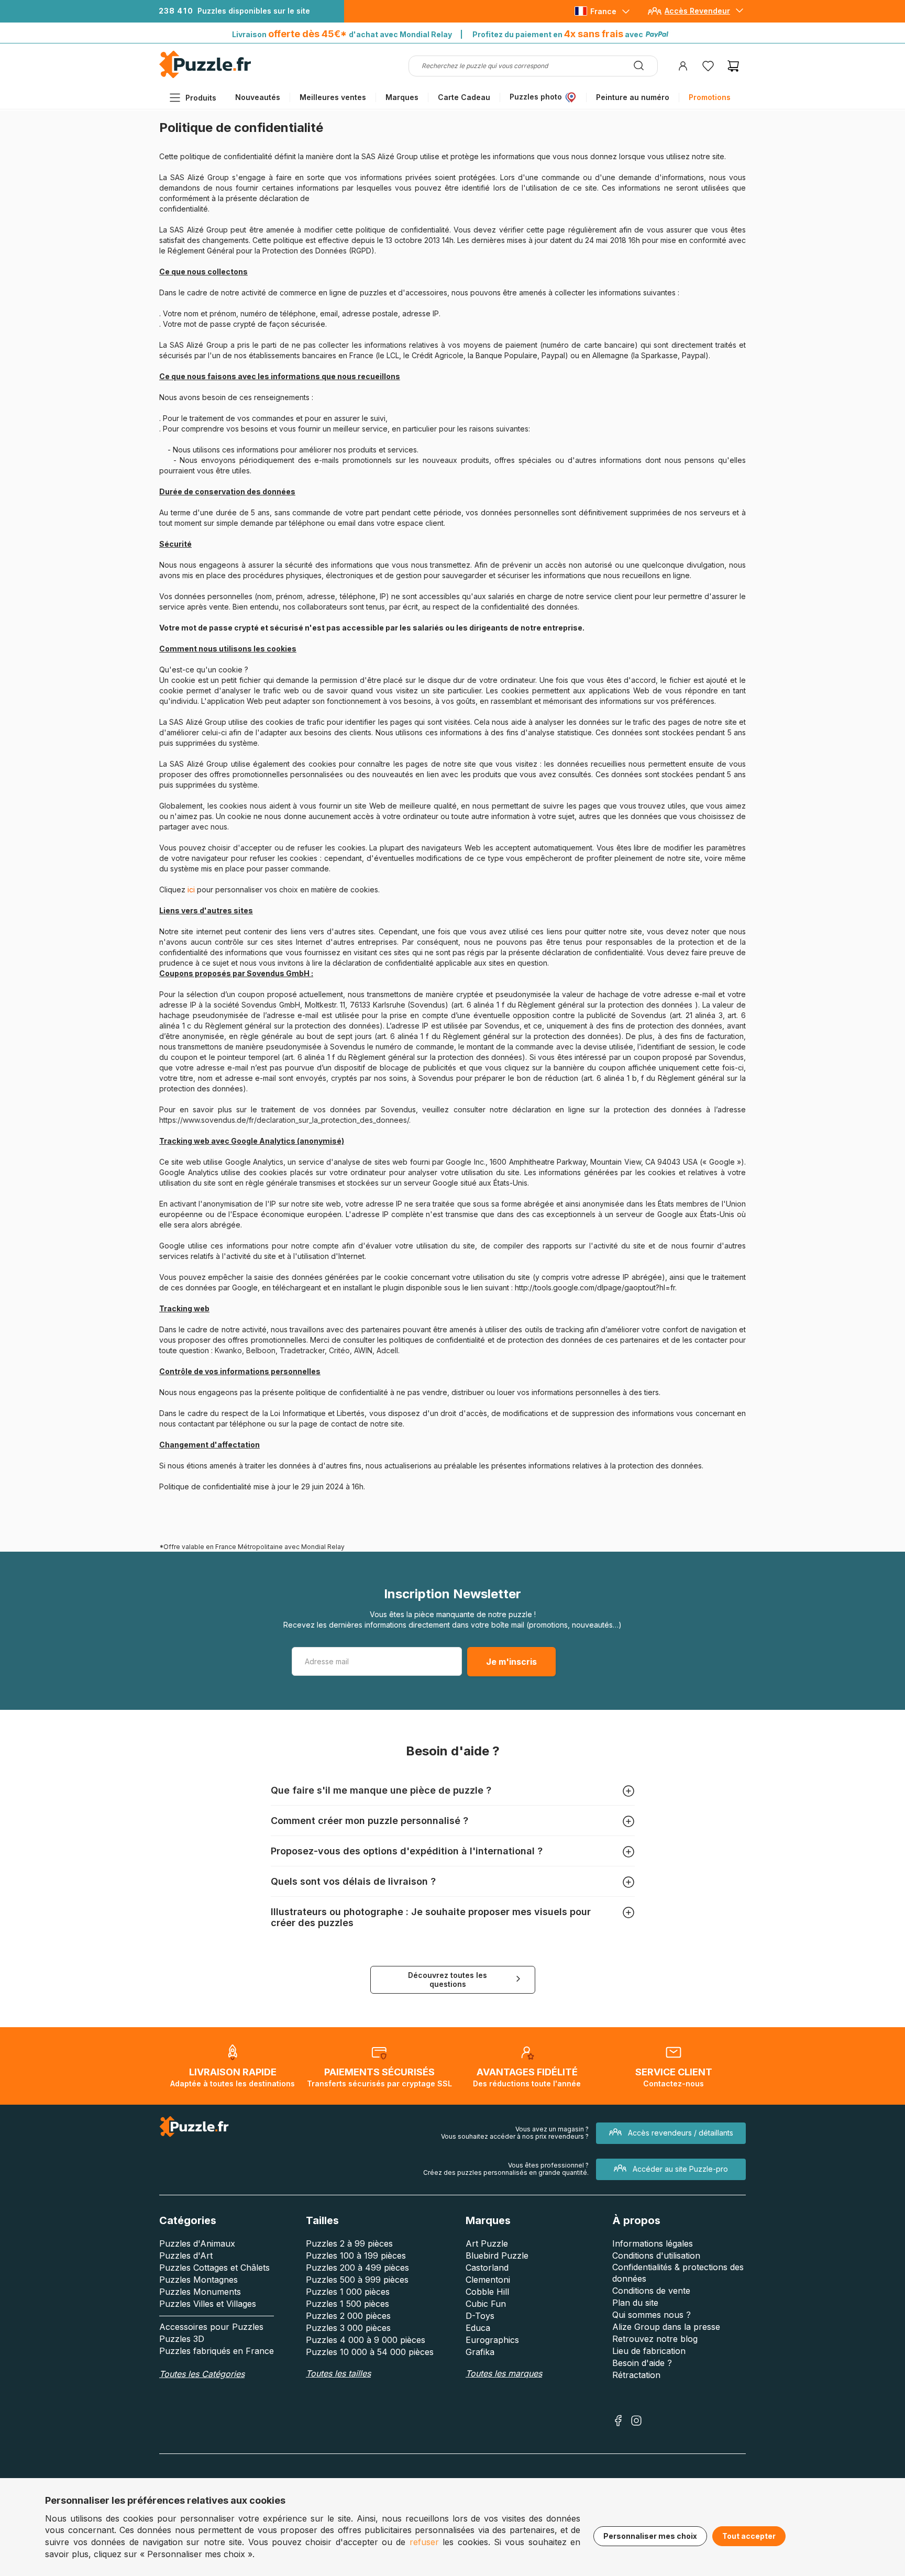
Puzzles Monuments (200, 2292)
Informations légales (653, 2243)
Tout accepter (749, 2536)
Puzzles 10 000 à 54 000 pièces (370, 2352)
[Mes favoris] (708, 66)
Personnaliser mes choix (650, 2536)
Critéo (339, 1350)
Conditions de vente (651, 2291)
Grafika (480, 2352)
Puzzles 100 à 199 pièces (356, 2256)
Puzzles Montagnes (198, 2280)
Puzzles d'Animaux (197, 2243)
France (603, 11)
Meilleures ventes (333, 97)
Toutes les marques (504, 2373)
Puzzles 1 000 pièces (348, 2292)
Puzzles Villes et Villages (208, 2304)
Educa (478, 2328)
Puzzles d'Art (186, 2256)
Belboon (261, 1350)
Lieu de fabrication (649, 2351)
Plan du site (635, 2303)
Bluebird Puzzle (497, 2256)
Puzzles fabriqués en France (217, 2351)
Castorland (487, 2268)
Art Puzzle (487, 2243)
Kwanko (228, 1350)
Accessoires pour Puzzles (211, 2327)
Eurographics (492, 2340)
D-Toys (480, 2316)
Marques (402, 97)
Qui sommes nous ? (652, 2315)
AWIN (363, 1350)
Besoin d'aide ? (642, 2363)
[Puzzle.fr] (205, 76)
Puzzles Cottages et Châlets (214, 2268)
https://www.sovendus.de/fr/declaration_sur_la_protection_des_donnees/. (285, 1120)
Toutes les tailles (338, 2373)
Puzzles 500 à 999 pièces (357, 2280)
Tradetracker (302, 1350)
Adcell (387, 1350)
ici (192, 889)
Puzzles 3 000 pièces (348, 2328)
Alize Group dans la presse (666, 2327)
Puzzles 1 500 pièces (347, 2304)
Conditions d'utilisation (656, 2256)
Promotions (710, 97)
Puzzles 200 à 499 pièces (357, 2268)
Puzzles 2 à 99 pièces (349, 2243)
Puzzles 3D (182, 2339)
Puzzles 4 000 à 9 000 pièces (366, 2340)
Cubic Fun (486, 2304)
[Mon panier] (733, 66)
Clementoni (488, 2280)
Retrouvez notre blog (655, 2339)
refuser (424, 2542)
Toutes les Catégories (202, 2374)
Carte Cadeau (464, 97)
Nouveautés (258, 97)
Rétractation (636, 2375)
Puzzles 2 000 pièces (348, 2316)
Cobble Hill (487, 2292)
